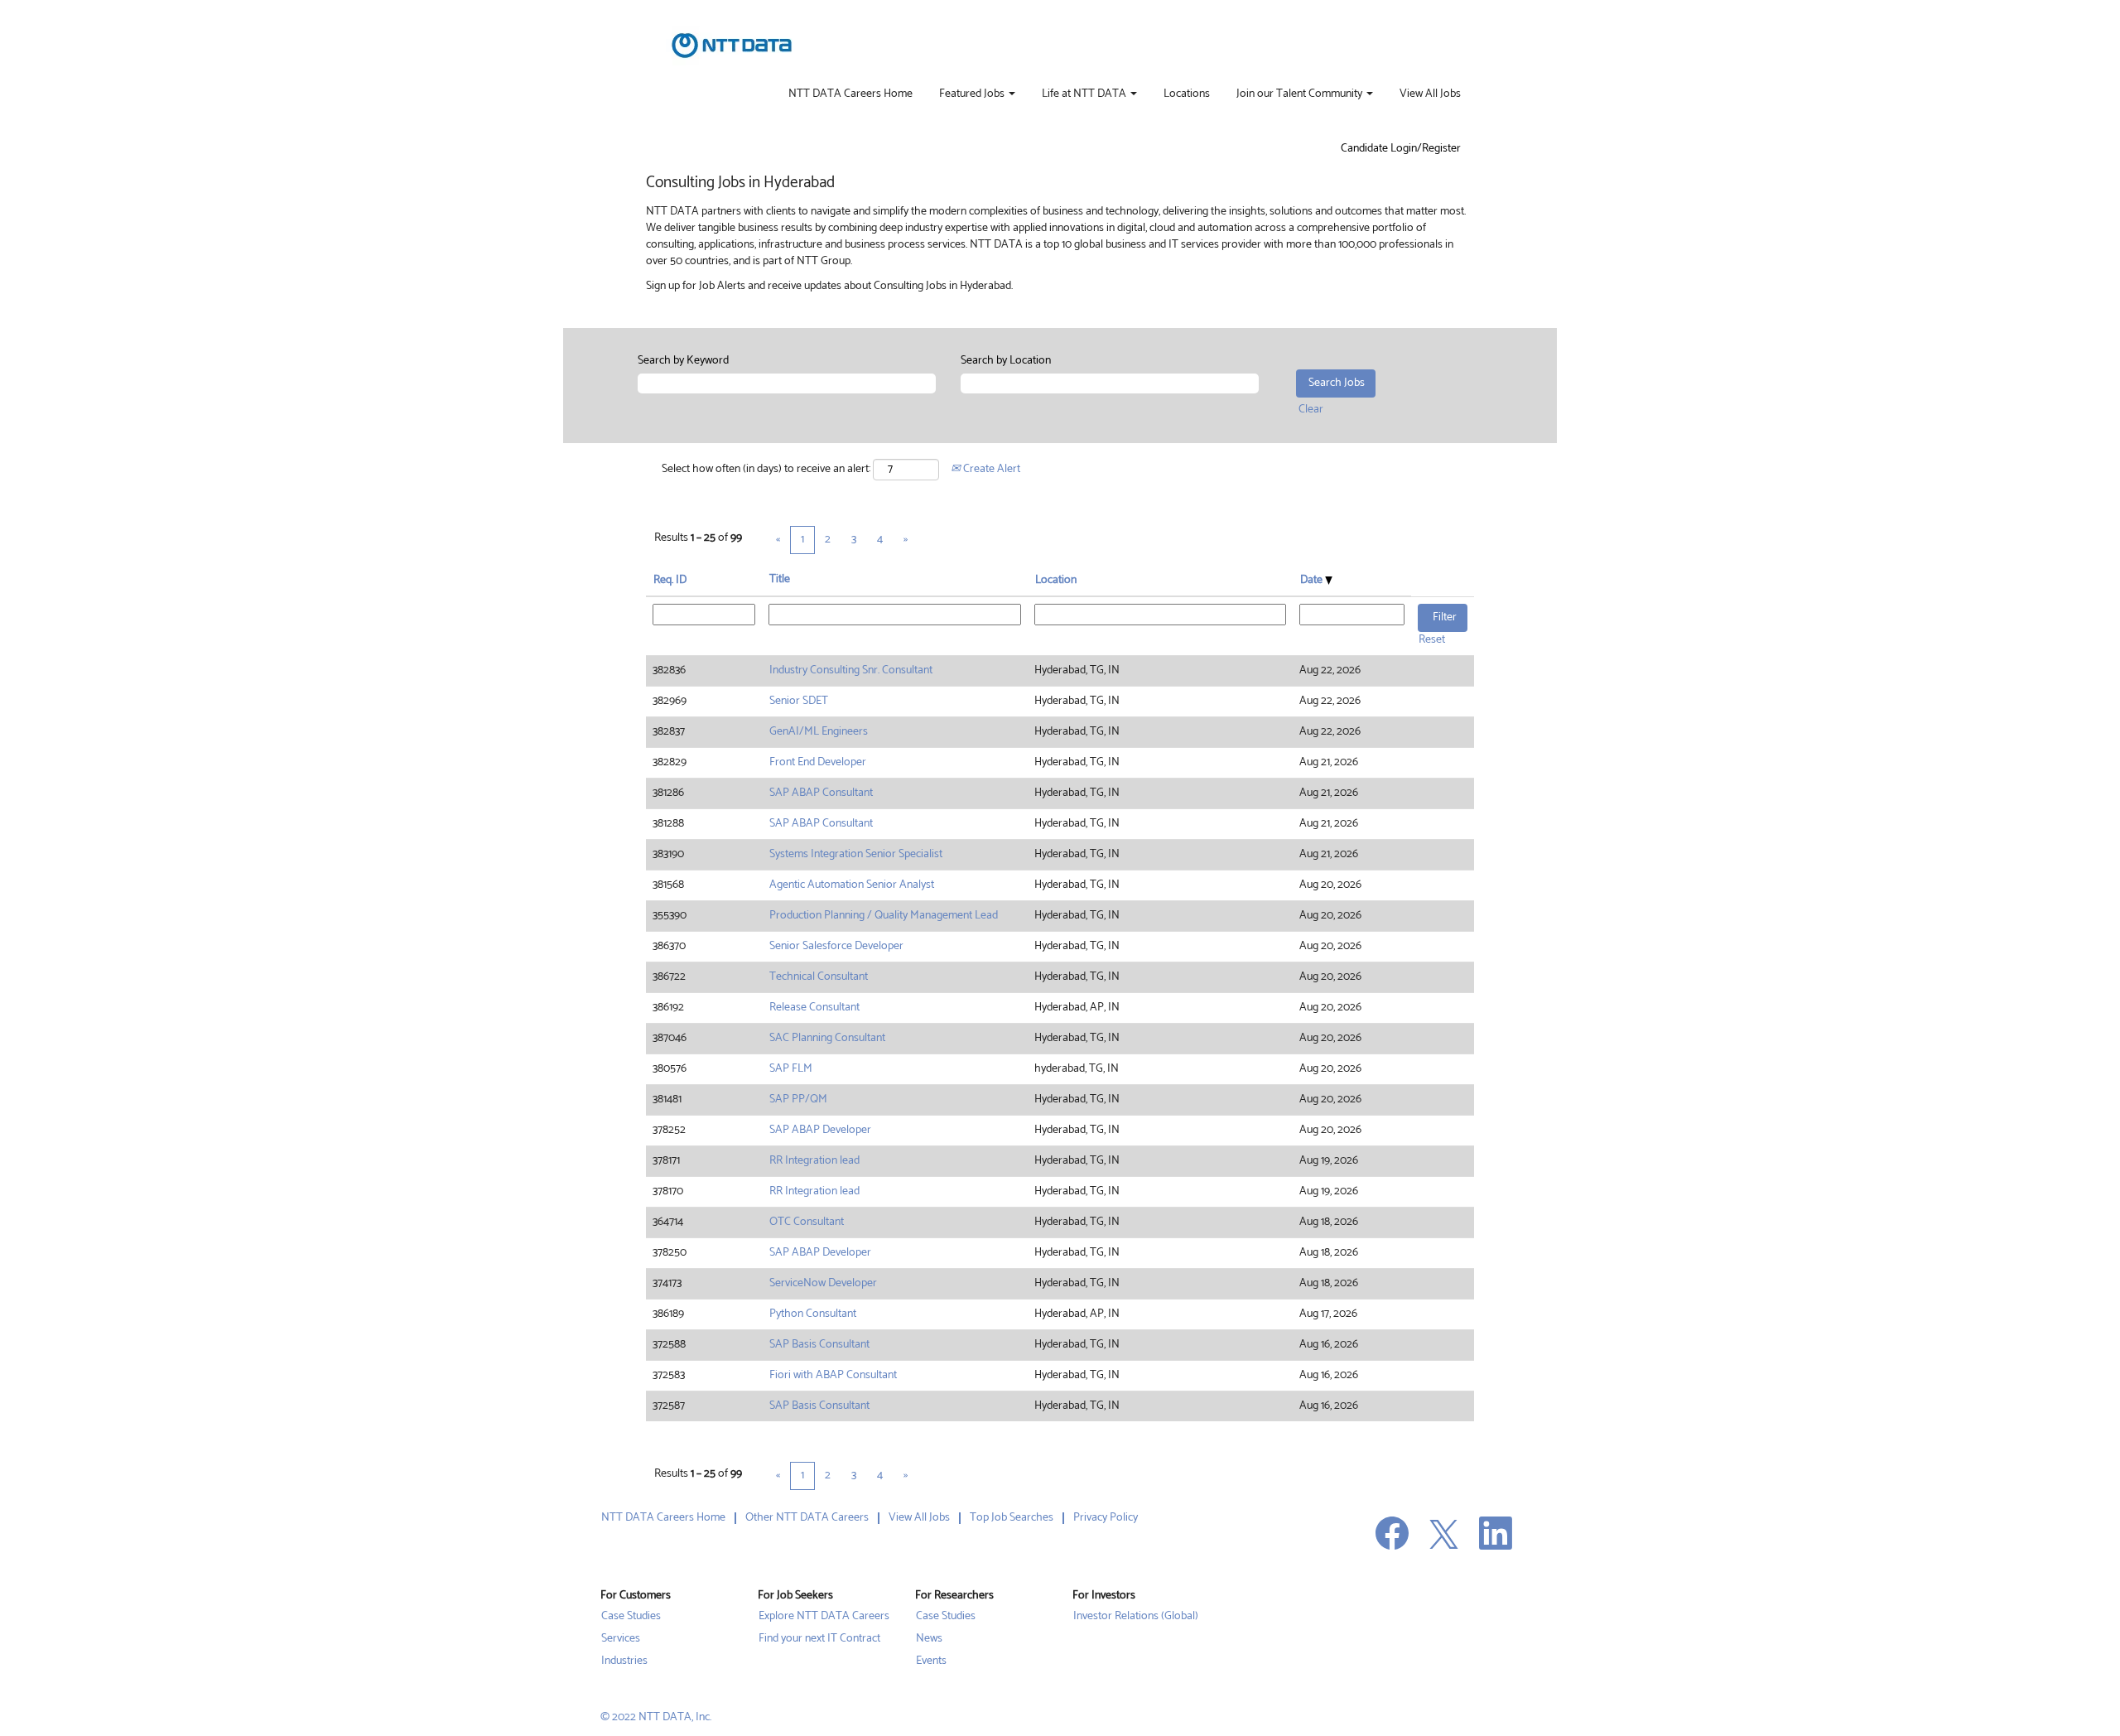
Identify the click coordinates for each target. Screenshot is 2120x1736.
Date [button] (1313, 580)
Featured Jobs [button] (973, 94)
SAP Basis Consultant (819, 1345)
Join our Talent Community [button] (1301, 94)
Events (931, 1661)
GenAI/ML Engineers (819, 732)
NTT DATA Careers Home (850, 94)
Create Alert (990, 469)
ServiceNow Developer (823, 1283)
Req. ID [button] (670, 580)
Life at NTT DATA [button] (1085, 94)
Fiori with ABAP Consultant (833, 1375)
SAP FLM (791, 1069)
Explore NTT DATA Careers (824, 1617)
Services (621, 1639)
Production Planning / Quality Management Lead (884, 916)
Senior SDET (799, 701)
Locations (1187, 94)
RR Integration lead (814, 1161)
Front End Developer (818, 762)
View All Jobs (1430, 94)
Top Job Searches (1012, 1518)
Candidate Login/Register (1401, 149)
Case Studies (631, 1617)
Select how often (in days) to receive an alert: (766, 470)
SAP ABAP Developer (820, 1130)
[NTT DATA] (732, 46)
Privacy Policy (1106, 1518)
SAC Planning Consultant (827, 1038)
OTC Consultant (807, 1222)
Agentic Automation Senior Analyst (852, 885)
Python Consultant (813, 1314)
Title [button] (780, 580)
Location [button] (1056, 580)
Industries (624, 1661)
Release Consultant (814, 1008)
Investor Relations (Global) (1136, 1617)
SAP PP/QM (798, 1099)
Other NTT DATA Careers (807, 1518)
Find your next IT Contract (819, 1639)
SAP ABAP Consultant (821, 793)
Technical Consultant (819, 977)
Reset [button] (1432, 640)
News (929, 1639)
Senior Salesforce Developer (836, 946)
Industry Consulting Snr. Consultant (851, 670)
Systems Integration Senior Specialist (856, 854)
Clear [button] (1311, 410)
